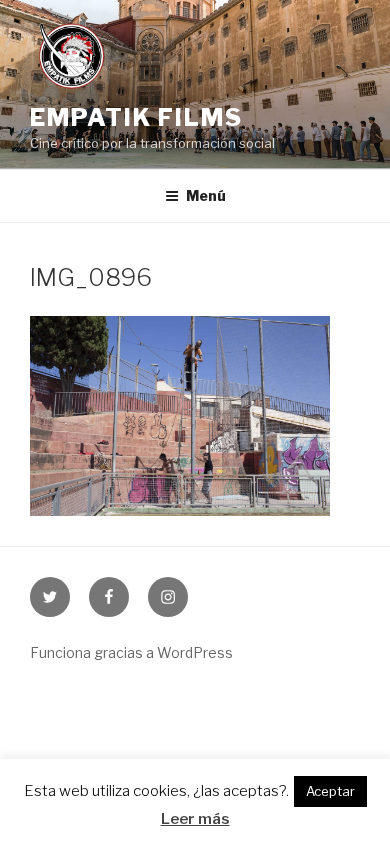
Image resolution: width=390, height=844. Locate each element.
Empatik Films (136, 117)
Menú (206, 195)
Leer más (195, 819)
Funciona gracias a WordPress (131, 652)
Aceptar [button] (330, 791)
